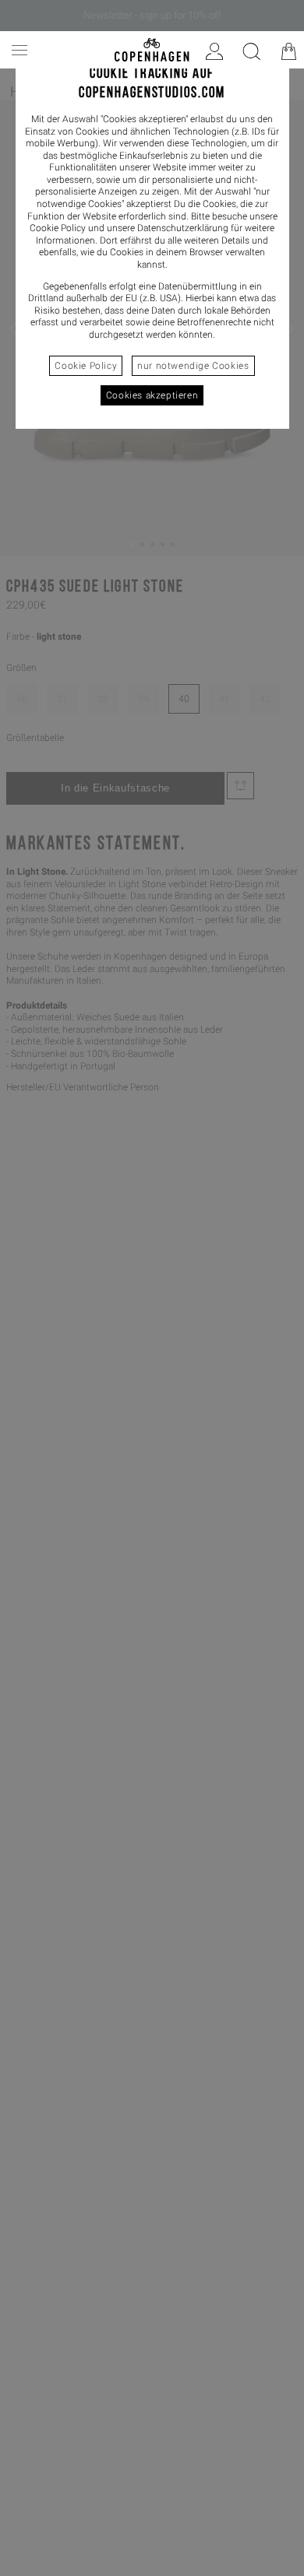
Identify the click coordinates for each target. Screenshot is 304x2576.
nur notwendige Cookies (193, 366)
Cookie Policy (86, 366)
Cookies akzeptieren (152, 395)
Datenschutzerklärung (183, 228)
